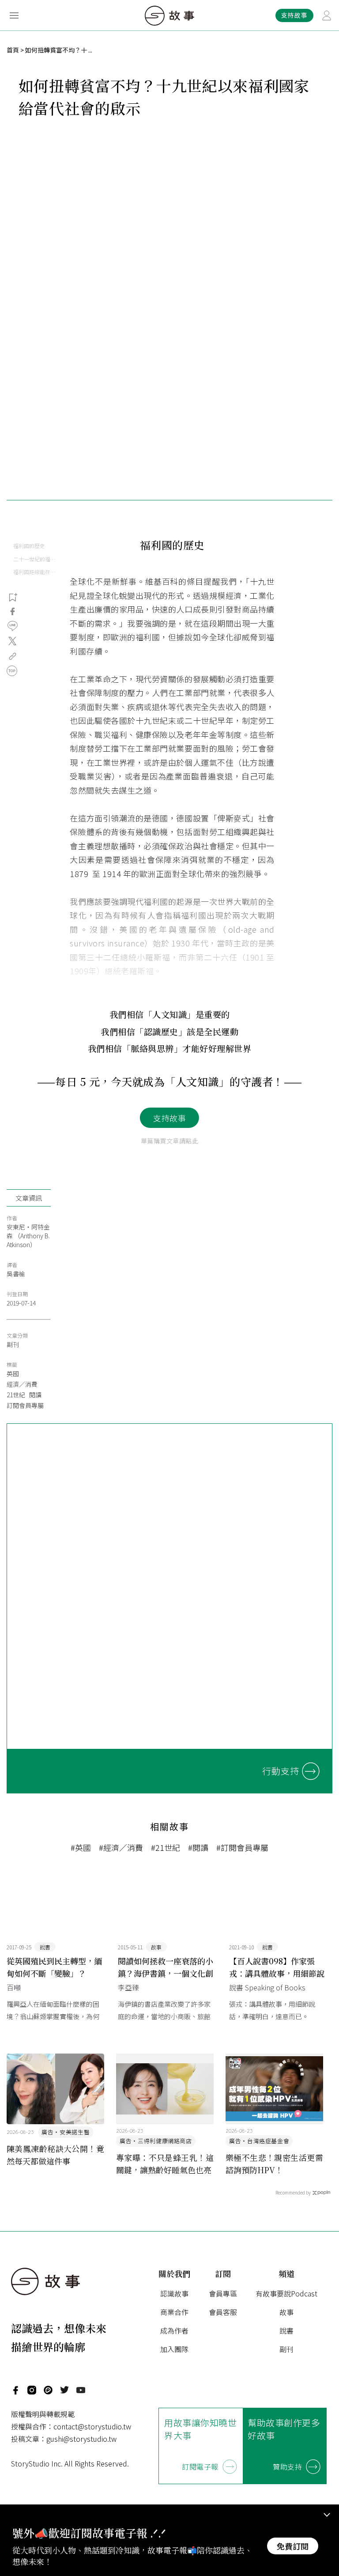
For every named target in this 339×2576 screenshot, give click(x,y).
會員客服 (223, 2312)
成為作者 (174, 2330)
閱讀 (35, 1395)
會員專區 (223, 2293)
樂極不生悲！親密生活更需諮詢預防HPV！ (274, 2164)
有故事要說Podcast (286, 2293)
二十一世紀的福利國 (35, 559)
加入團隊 (174, 2349)
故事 (286, 2312)
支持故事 (169, 1118)
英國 (13, 1373)
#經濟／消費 (121, 1847)
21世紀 (16, 1395)
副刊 (13, 1344)
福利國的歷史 (29, 546)
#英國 (81, 1847)
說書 (286, 2330)
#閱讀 (198, 1847)
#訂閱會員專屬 (242, 1847)
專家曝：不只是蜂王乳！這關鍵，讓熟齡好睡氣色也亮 (165, 2164)
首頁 (13, 50)
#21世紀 (166, 1847)
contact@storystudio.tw (92, 2426)
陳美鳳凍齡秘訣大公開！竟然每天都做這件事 (55, 2155)
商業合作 (174, 2312)
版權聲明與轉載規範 (43, 2414)
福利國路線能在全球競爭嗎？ (35, 572)
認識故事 (174, 2293)
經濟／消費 (22, 1384)
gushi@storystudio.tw (81, 2439)
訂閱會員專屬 (25, 1405)
